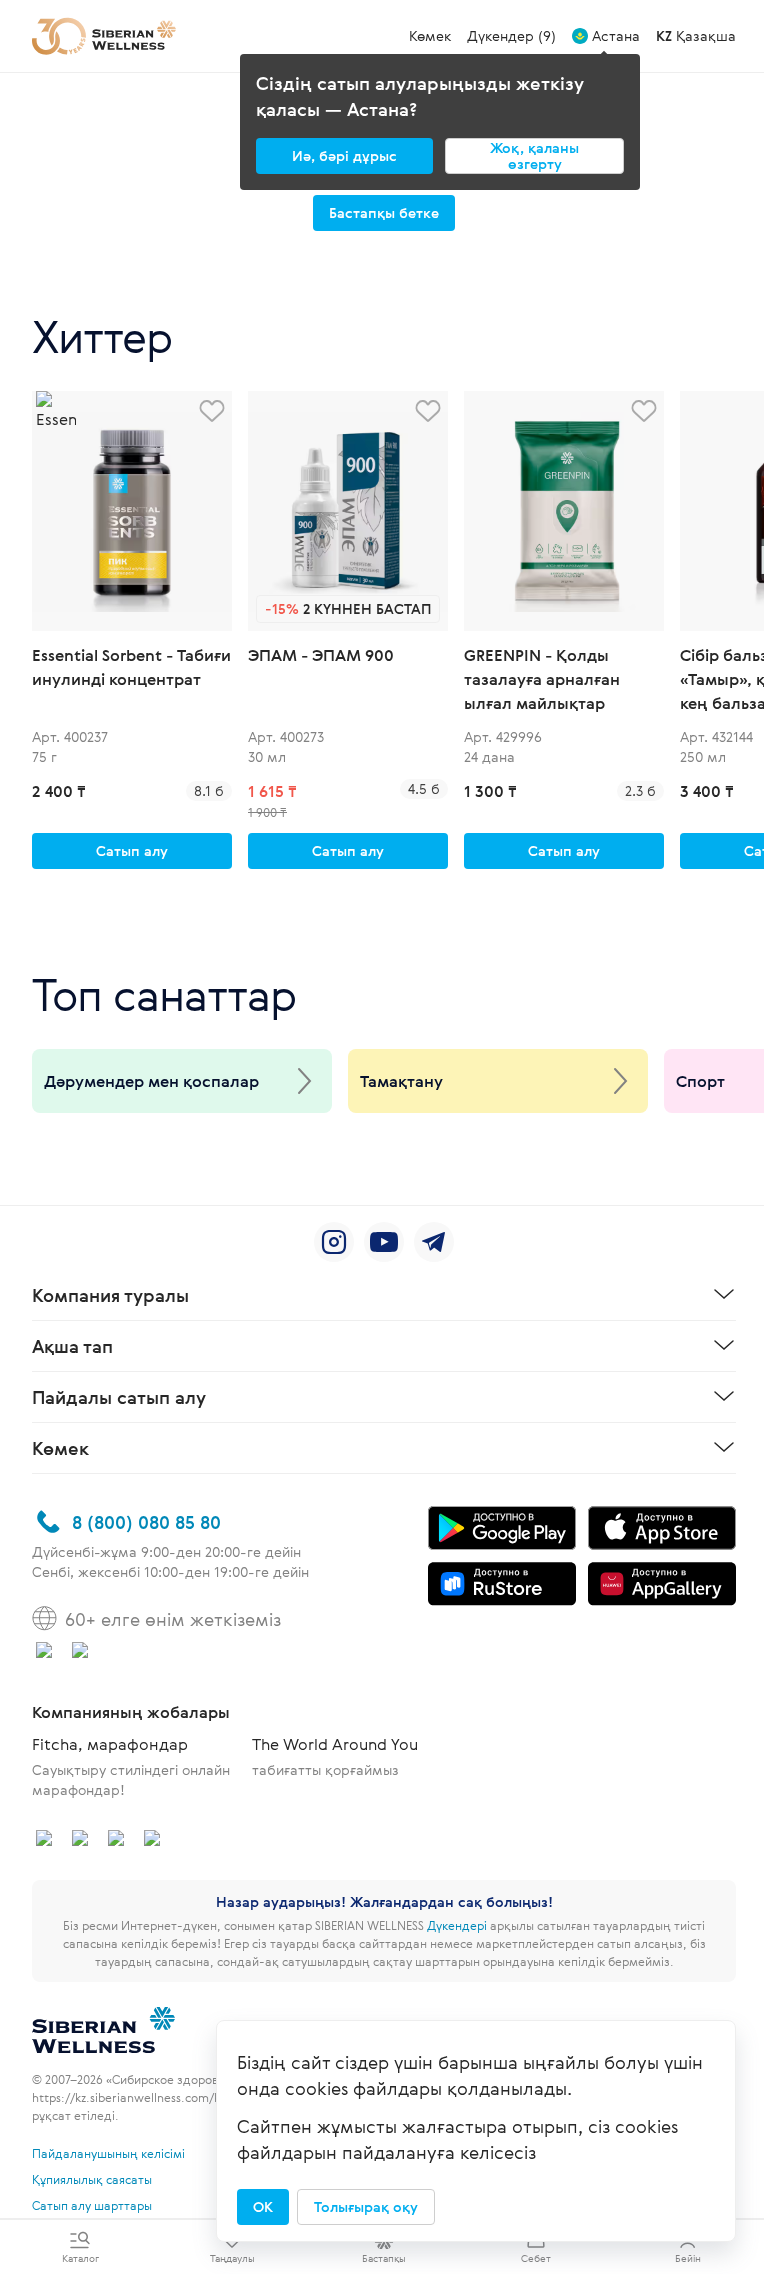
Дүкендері (457, 1925)
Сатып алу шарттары (92, 2205)
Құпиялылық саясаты (92, 2179)
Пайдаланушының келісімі (108, 2153)
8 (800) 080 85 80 (146, 1522)
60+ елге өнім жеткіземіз (173, 1619)
